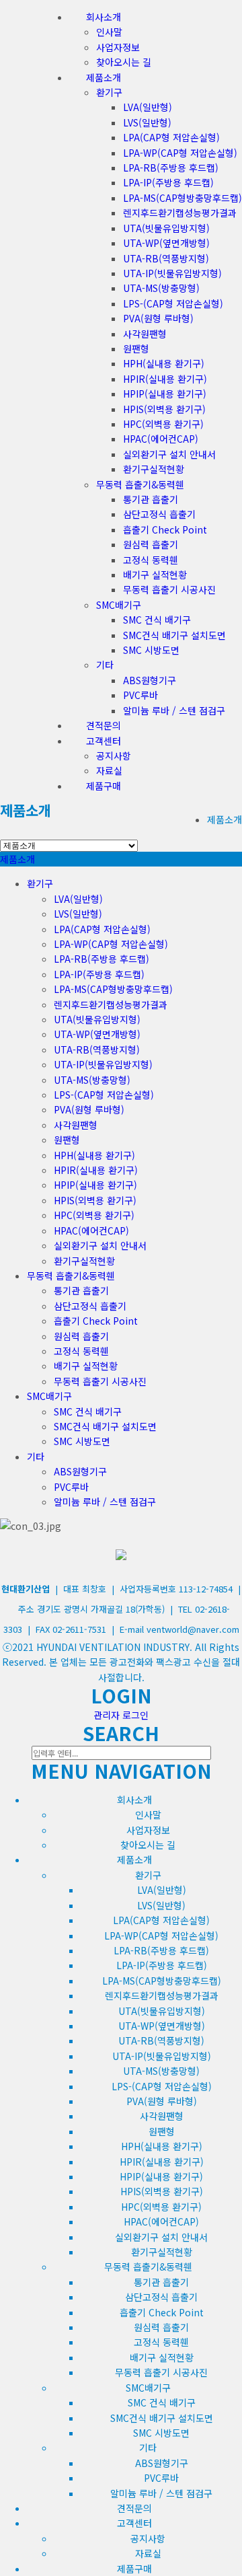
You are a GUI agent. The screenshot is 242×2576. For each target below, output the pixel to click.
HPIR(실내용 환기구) (165, 379)
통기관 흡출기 (151, 499)
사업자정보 (118, 47)
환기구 (109, 92)
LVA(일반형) (148, 107)
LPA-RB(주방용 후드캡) (171, 168)
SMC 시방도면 (151, 650)
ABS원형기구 (150, 680)
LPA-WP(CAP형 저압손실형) (180, 153)
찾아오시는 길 (124, 62)
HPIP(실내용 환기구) (165, 394)
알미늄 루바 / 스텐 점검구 (174, 710)
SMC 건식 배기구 (157, 620)
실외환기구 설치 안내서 (169, 454)
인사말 (109, 32)
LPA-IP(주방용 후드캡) (168, 182)
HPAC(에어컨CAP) (161, 439)
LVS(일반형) (147, 122)
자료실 (109, 770)
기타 (105, 665)
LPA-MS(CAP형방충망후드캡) (183, 198)
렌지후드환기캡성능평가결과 (180, 213)
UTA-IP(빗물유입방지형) (172, 273)
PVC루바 (140, 695)
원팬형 (136, 348)
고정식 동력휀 (151, 560)
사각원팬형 (145, 334)
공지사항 (114, 756)
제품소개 (26, 810)
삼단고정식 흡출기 (159, 514)
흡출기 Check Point (165, 529)
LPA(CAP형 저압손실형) (171, 137)
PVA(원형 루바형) (158, 318)
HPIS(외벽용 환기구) (164, 409)
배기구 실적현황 (155, 575)
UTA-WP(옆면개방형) (166, 243)
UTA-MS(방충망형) (161, 288)
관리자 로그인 (121, 1715)
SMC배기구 (119, 605)
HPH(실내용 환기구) (164, 363)
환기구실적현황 (154, 469)
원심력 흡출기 (151, 544)
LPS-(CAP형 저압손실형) (173, 303)
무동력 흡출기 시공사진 (169, 589)
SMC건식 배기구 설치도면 (174, 635)
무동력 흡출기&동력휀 (140, 484)
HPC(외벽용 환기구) (163, 424)
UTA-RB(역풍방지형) (166, 258)
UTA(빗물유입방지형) (166, 228)
